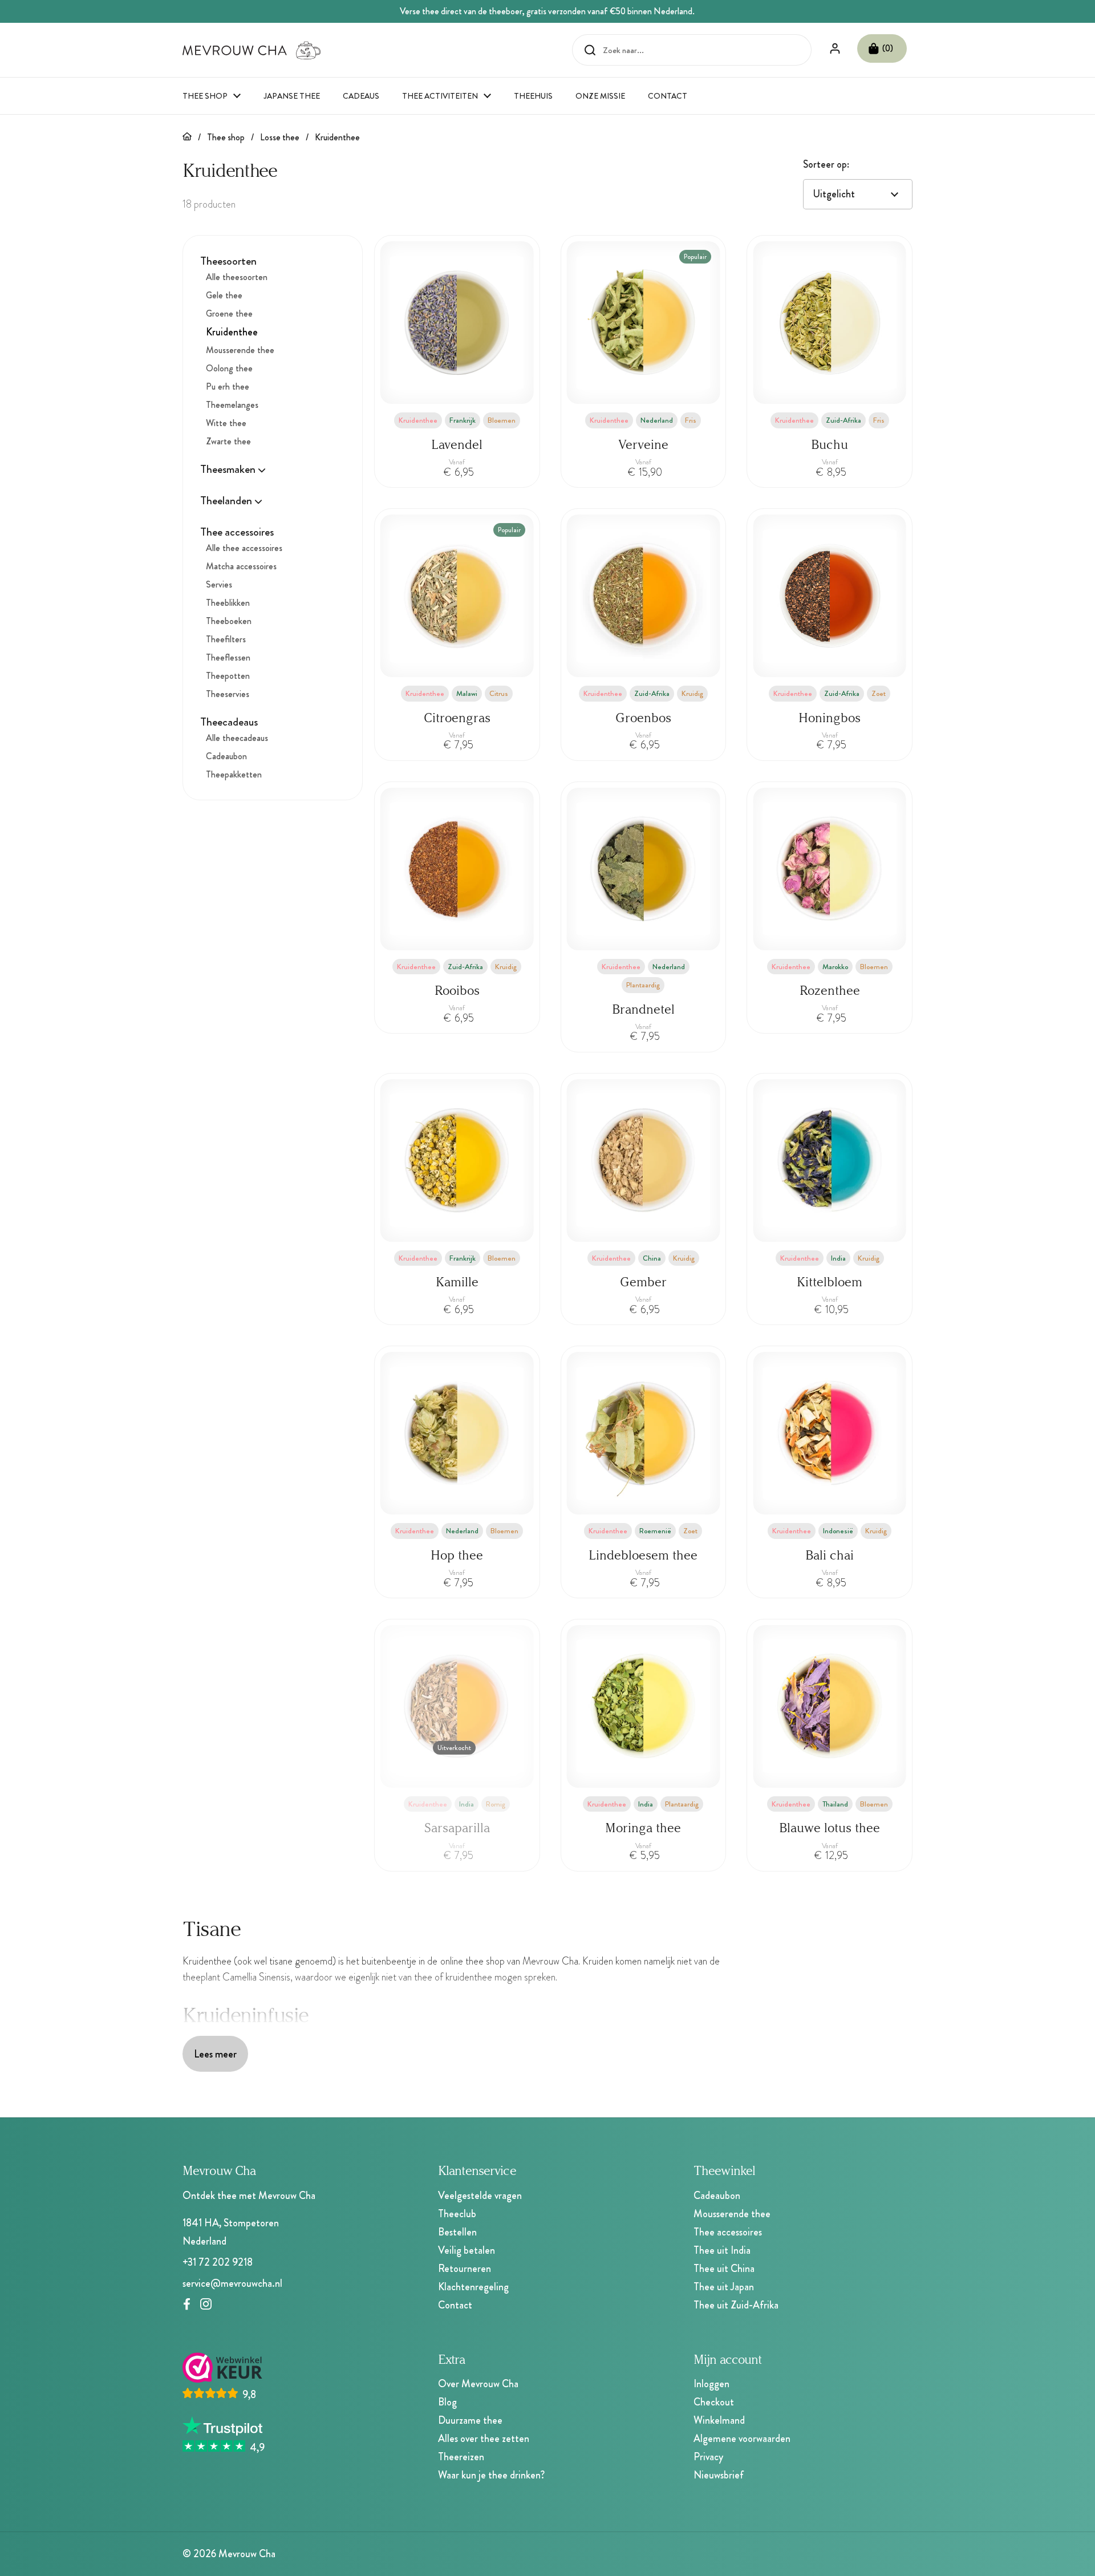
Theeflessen (228, 658)
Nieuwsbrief (719, 2475)
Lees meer (215, 2054)
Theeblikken (228, 603)
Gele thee (224, 296)
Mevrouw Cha (247, 2554)
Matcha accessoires (241, 567)
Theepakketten (234, 775)
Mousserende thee (240, 351)
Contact (455, 2305)
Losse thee (280, 137)
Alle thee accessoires (244, 548)
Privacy (708, 2457)
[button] (882, 48)
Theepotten (228, 676)
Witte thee (226, 424)
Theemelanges (232, 405)
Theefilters (226, 640)
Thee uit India (722, 2250)
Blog (447, 2402)
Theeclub (457, 2214)
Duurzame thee (470, 2420)
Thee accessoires (728, 2232)
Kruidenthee (337, 137)
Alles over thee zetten (484, 2439)
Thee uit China (724, 2269)
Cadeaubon (226, 757)
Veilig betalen (467, 2250)
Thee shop (226, 137)
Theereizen (461, 2457)
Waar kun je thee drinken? (491, 2475)
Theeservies (228, 694)
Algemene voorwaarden (742, 2439)
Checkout (714, 2402)
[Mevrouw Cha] (252, 50)
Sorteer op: (826, 164)
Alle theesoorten (237, 278)
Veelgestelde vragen (480, 2196)
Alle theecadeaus (237, 738)
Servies (219, 585)
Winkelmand (719, 2420)
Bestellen (457, 2232)
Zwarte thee (228, 442)
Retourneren (465, 2269)
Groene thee (229, 314)
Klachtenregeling (473, 2287)
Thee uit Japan (724, 2287)
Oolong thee (229, 369)
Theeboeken (229, 621)
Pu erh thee (228, 387)
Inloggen (711, 2384)
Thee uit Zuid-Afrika (736, 2305)
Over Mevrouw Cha (478, 2384)
